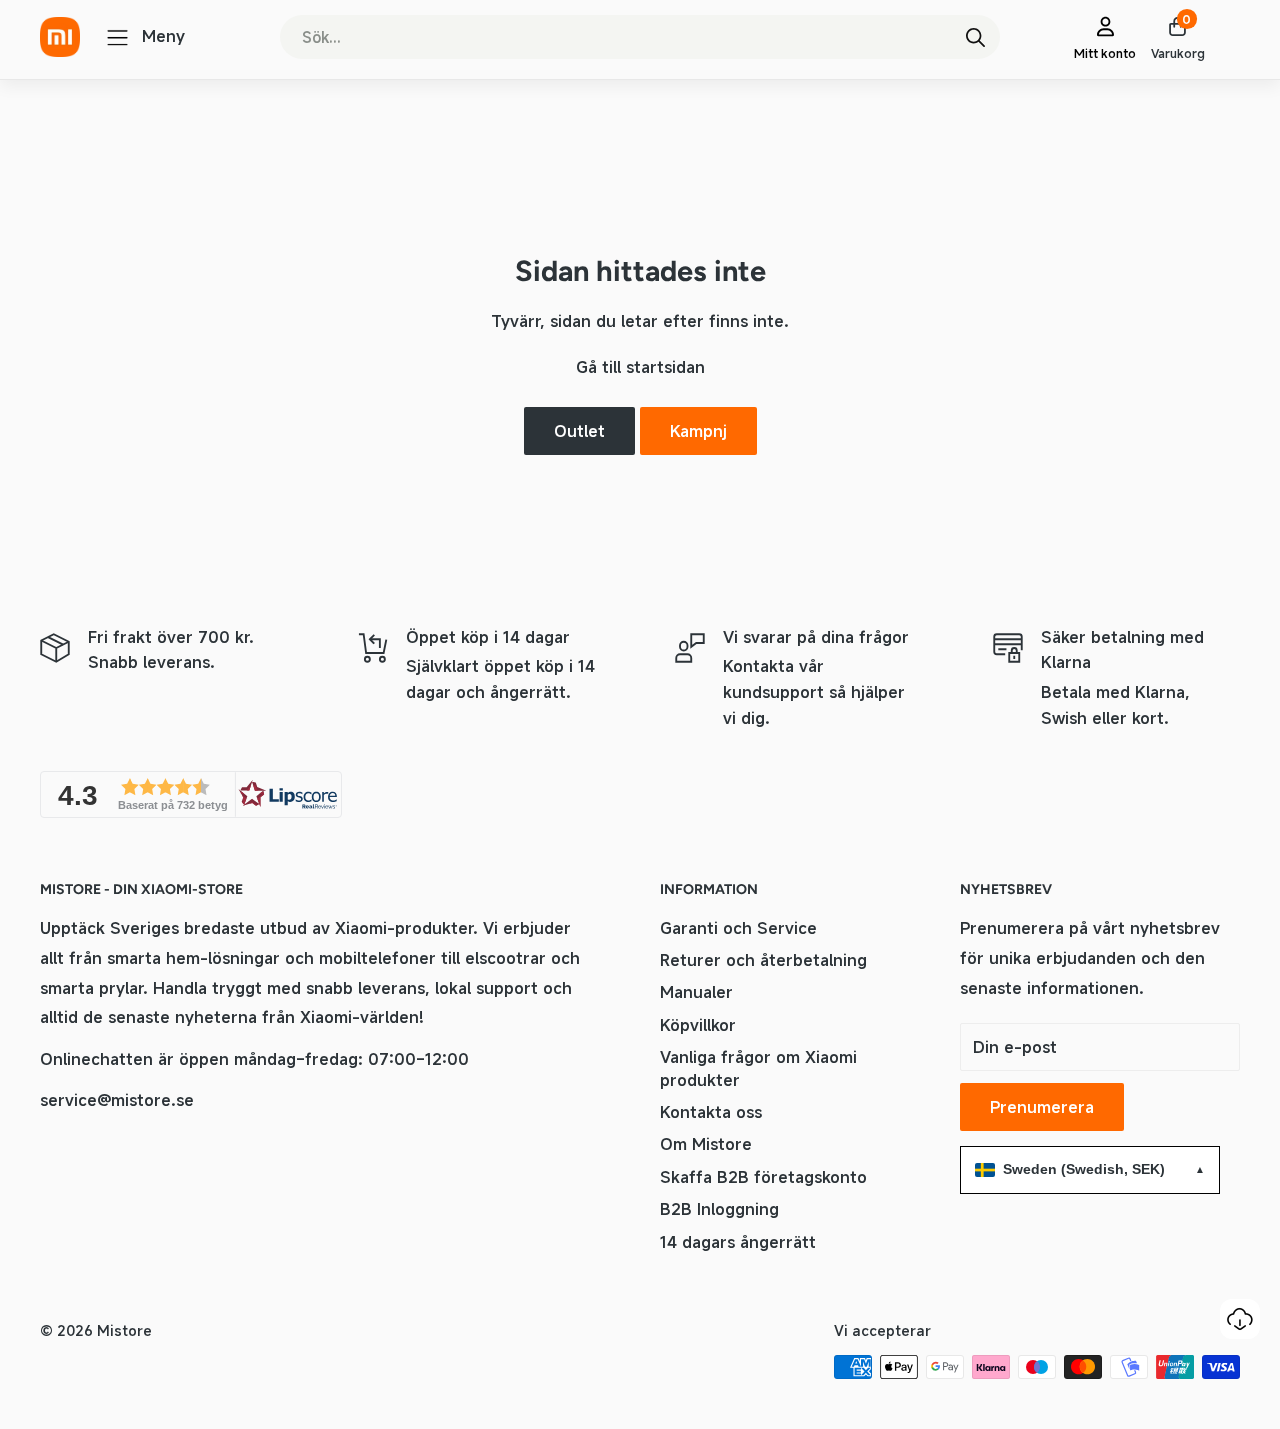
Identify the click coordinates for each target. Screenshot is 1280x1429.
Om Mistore (706, 1144)
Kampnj (698, 431)
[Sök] (975, 37)
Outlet (579, 431)
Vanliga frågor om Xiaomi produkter (758, 1068)
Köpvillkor (698, 1025)
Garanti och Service (738, 928)
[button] (191, 794)
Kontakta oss (711, 1112)
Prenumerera (1042, 1107)
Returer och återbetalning (763, 960)
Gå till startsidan (640, 367)
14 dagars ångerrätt (738, 1242)
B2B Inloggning (719, 1209)
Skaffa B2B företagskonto (763, 1177)
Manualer (696, 992)
